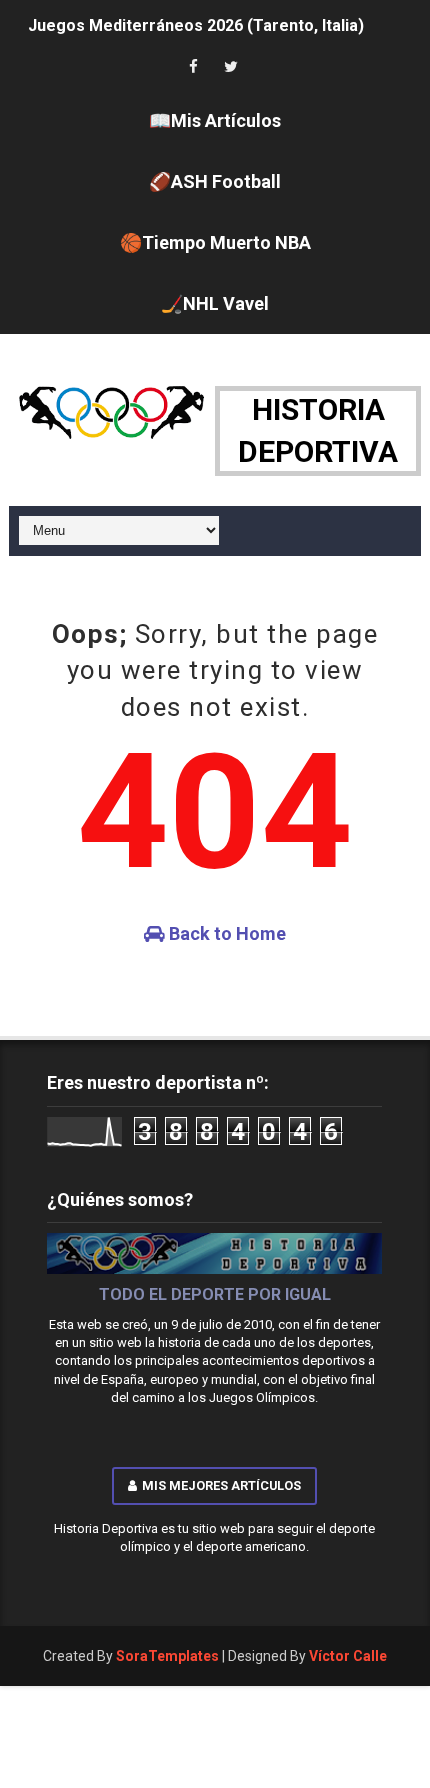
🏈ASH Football (215, 181)
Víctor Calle (348, 1656)
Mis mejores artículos (221, 1485)
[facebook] (193, 67)
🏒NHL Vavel (215, 303)
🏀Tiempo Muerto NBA (215, 242)
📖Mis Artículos (215, 120)
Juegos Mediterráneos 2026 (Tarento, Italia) (196, 22)
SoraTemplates (167, 1656)
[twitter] (231, 67)
